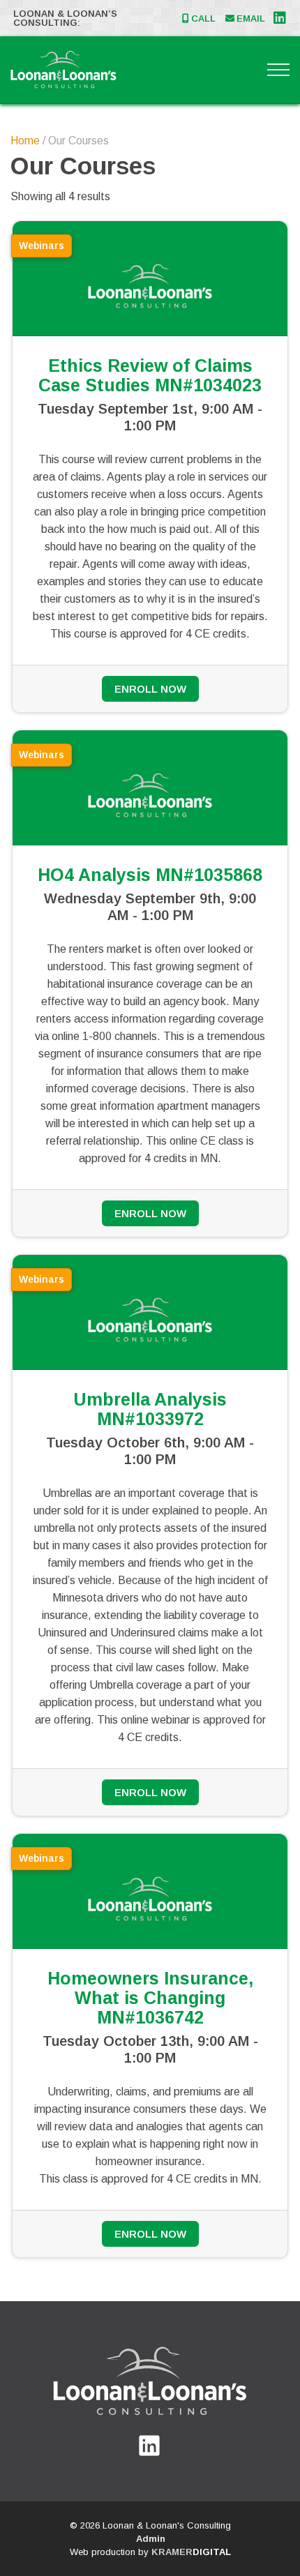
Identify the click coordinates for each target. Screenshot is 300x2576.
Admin (151, 2539)
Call (203, 18)
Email (251, 18)
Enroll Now (150, 689)
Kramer (191, 2552)
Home (25, 141)
